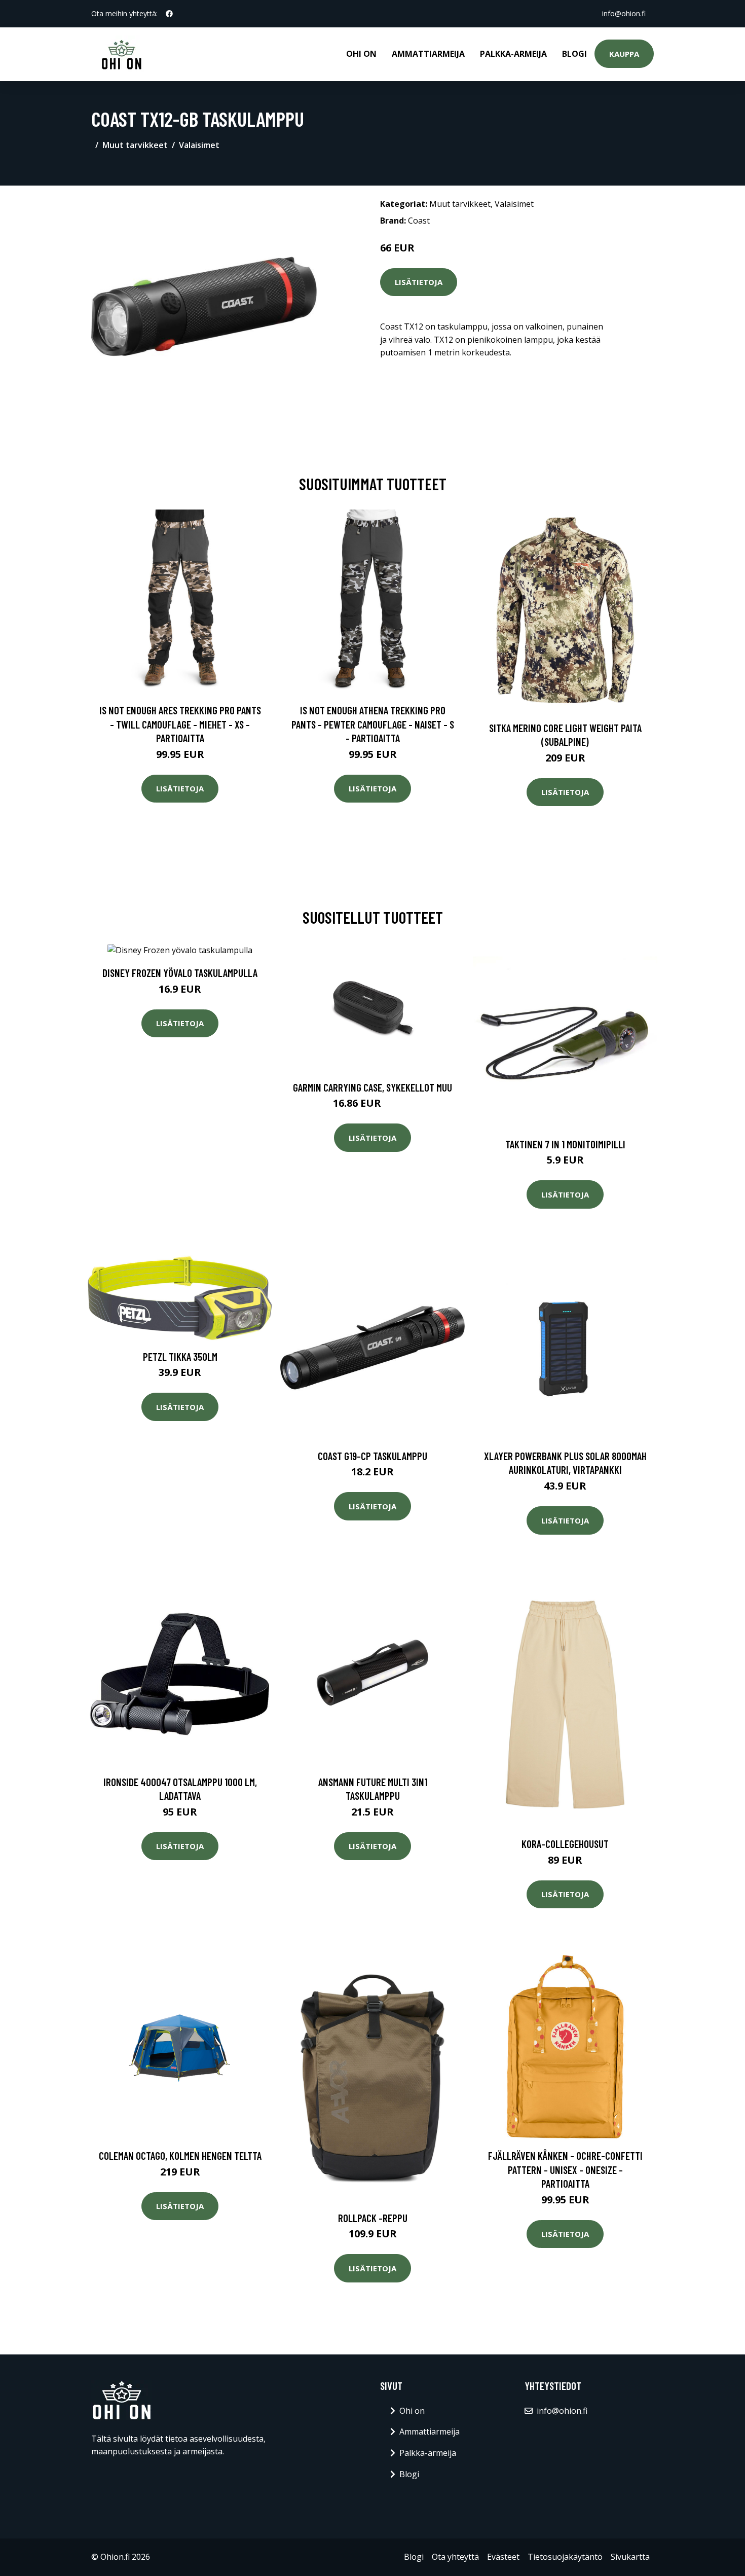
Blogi (574, 54)
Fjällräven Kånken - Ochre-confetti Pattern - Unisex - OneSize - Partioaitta (565, 2169)
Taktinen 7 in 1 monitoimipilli (565, 1144)
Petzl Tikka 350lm (180, 1356)
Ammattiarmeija (428, 54)
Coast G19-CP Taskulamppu (372, 1456)
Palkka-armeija (513, 54)
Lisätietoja (419, 282)
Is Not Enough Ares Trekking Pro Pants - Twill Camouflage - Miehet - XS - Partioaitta (180, 724)
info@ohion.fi (624, 13)
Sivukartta (630, 2557)
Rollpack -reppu (373, 2218)
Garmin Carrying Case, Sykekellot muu (372, 1087)
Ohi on (361, 54)
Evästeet (503, 2557)
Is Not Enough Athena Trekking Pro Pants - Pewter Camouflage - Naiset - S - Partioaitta (373, 724)
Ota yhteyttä (455, 2557)
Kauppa (624, 54)
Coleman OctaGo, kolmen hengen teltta (180, 2155)
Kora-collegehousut (565, 1844)
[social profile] (169, 14)
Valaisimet (199, 145)
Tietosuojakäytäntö (565, 2557)
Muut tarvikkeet (135, 145)
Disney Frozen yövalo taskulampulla (180, 973)
